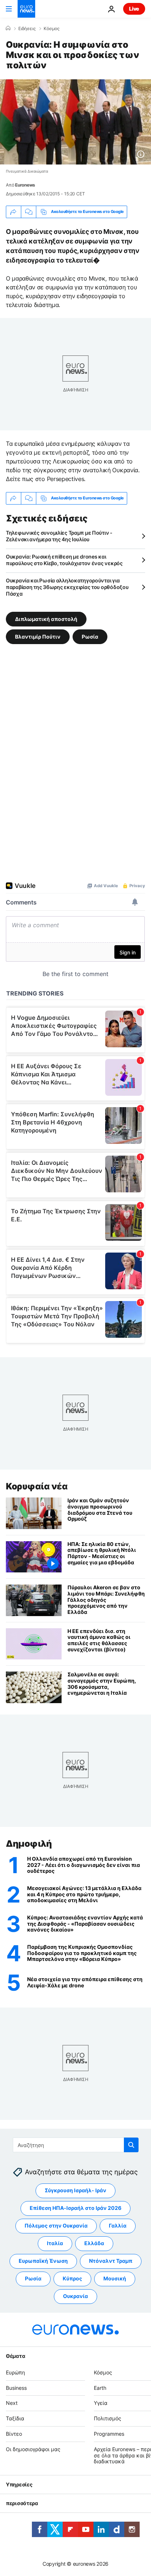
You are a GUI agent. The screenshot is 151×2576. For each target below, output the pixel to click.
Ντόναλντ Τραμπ (111, 2261)
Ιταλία (55, 2243)
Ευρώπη (15, 2372)
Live (134, 9)
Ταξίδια (15, 2418)
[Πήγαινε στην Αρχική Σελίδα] (26, 9)
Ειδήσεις (27, 29)
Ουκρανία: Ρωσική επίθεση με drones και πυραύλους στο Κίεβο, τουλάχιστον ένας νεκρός (64, 560)
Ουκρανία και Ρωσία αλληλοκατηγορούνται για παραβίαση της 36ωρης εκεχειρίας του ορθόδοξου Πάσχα (67, 587)
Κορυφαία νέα (37, 1486)
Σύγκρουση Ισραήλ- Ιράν (75, 2191)
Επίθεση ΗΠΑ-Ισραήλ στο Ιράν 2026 (75, 2208)
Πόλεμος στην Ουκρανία (56, 2226)
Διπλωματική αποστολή (46, 619)
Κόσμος (51, 29)
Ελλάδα (94, 2243)
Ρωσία (90, 636)
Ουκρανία (75, 2296)
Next (12, 2403)
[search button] (131, 2145)
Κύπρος (72, 2279)
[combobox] (76, 2145)
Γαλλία (118, 2226)
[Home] (8, 28)
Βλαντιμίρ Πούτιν (38, 636)
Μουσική (115, 2279)
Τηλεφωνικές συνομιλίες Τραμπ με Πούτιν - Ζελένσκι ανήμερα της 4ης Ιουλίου (59, 536)
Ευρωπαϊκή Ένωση (43, 2261)
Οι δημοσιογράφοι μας (33, 2449)
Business (16, 2388)
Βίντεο (14, 2434)
